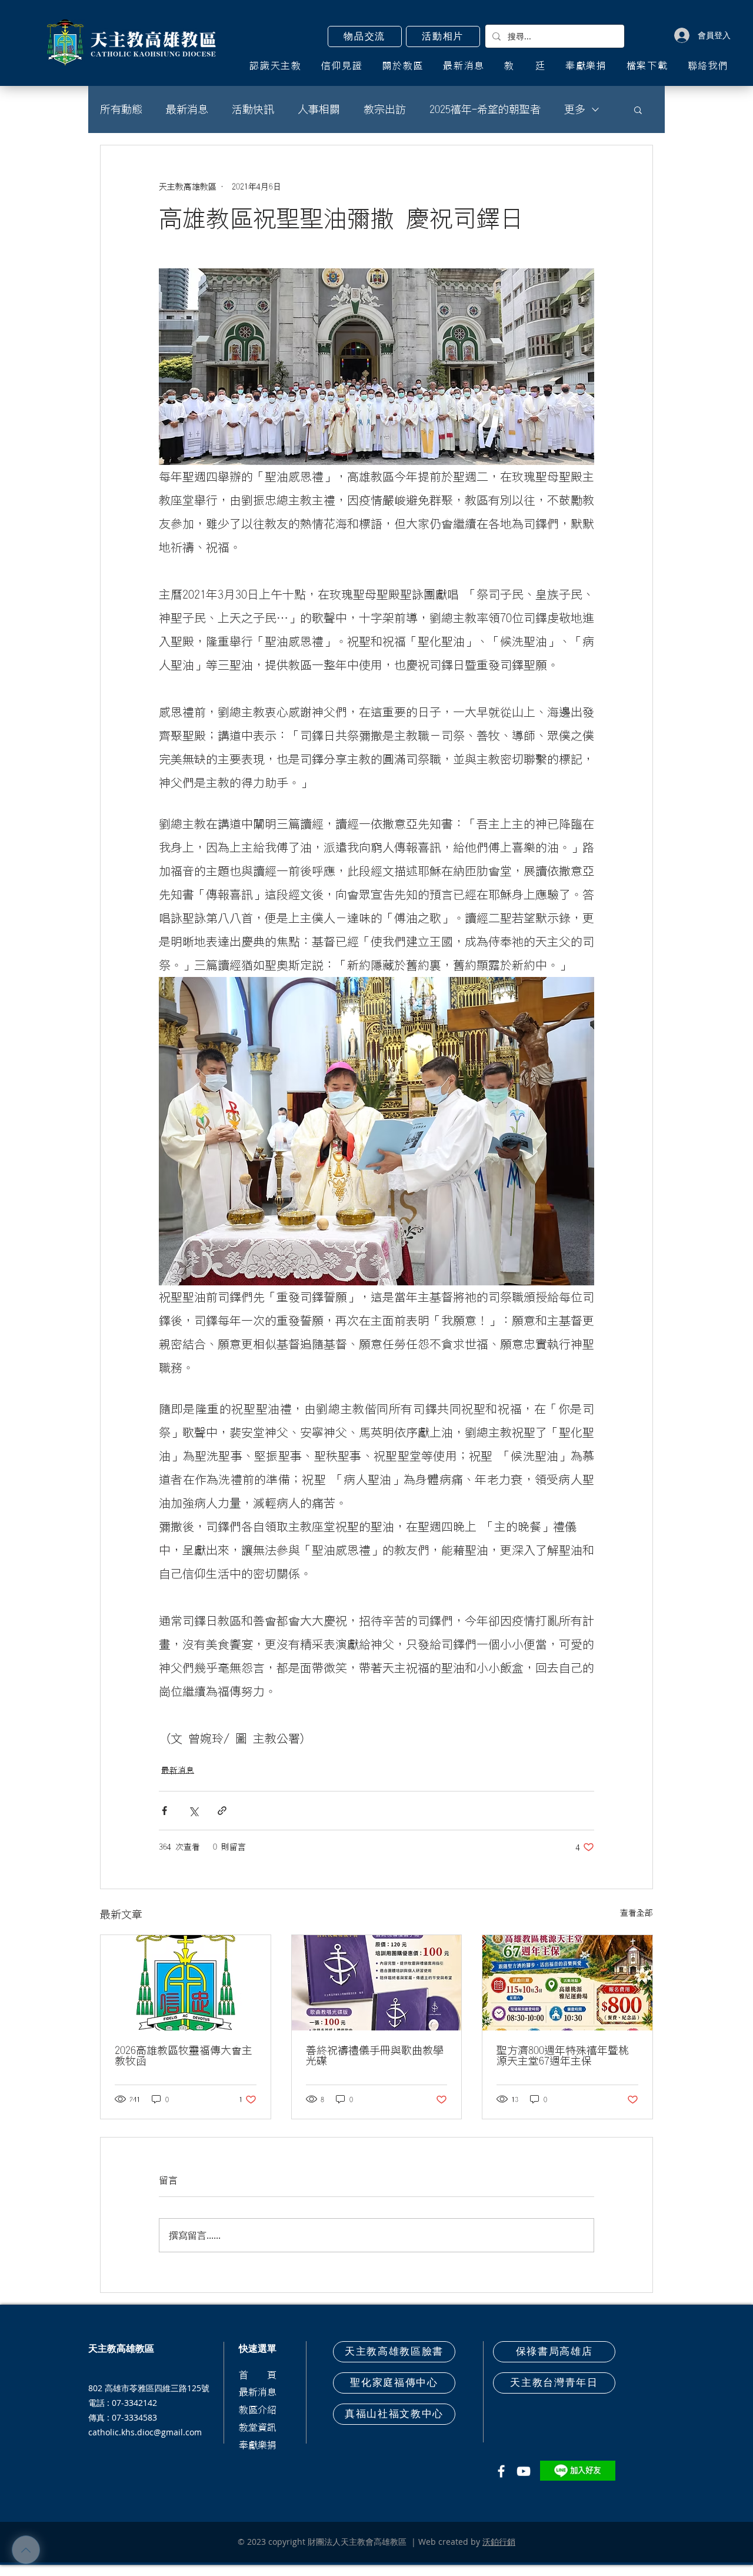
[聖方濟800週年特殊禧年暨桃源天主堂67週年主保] (567, 1983)
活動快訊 (253, 109)
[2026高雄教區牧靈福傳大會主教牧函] (186, 1983)
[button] (365, 36)
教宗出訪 (385, 109)
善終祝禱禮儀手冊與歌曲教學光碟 (375, 2056)
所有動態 (121, 109)
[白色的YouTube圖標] (524, 2471)
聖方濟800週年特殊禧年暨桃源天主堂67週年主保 (563, 2056)
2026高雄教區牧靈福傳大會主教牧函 (184, 2056)
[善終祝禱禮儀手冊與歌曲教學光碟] (377, 1983)
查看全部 (637, 1913)
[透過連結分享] (222, 1811)
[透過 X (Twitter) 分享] (193, 1811)
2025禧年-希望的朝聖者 (485, 109)
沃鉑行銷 (499, 2542)
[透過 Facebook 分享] (164, 1811)
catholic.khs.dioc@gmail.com (145, 2432)
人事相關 (319, 109)
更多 (575, 109)
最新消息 (187, 109)
